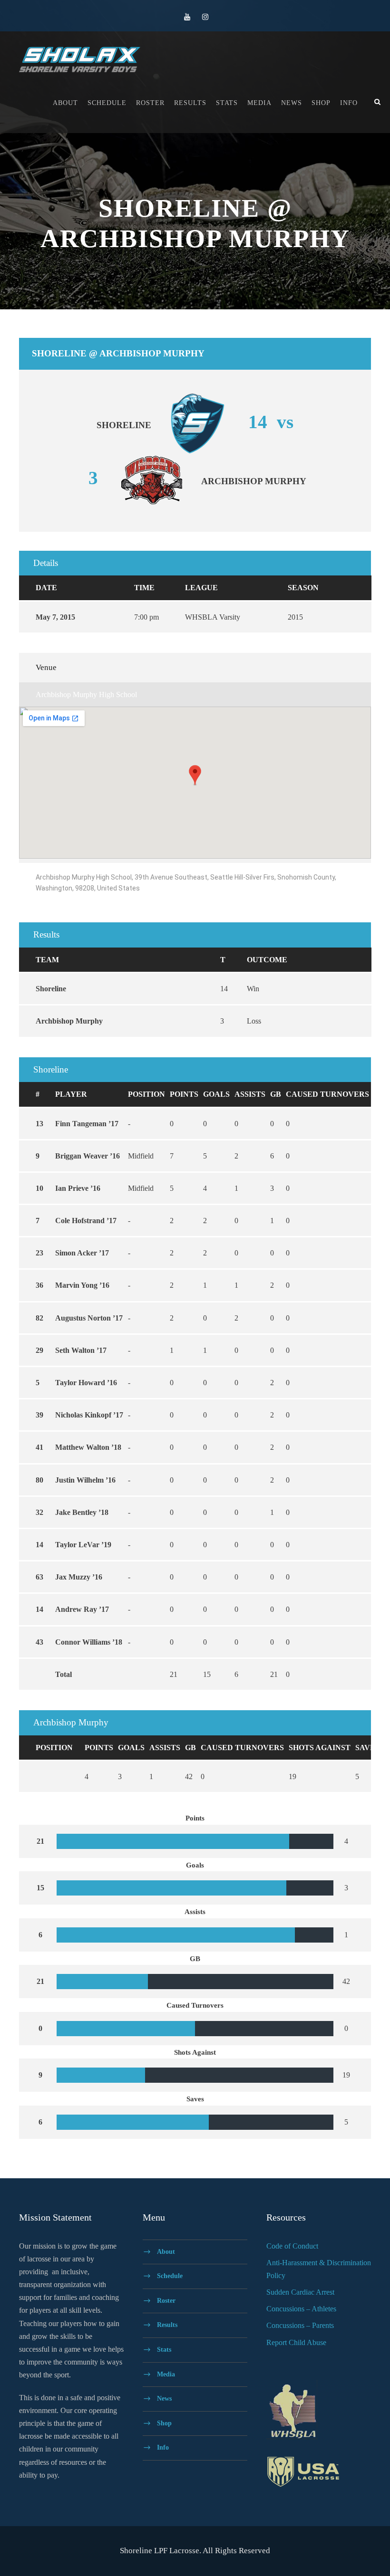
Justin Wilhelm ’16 (85, 1480)
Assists (250, 1094)
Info (349, 103)
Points (184, 1094)
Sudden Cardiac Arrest (300, 2292)
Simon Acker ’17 (82, 1253)
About (65, 103)
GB (276, 1094)
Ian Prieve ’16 (78, 1188)
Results (190, 103)
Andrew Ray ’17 (82, 1609)
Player (71, 1094)
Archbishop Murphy (69, 1021)
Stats (227, 103)
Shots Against (320, 1748)
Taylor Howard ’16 (86, 1383)
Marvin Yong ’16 (82, 1285)
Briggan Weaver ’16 (88, 1156)
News (292, 103)
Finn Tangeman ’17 (87, 1124)
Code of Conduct (292, 2246)
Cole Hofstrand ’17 (86, 1221)
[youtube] (187, 17)
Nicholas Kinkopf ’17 (89, 1415)
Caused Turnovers (327, 1094)
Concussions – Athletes (301, 2309)
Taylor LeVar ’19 (83, 1545)
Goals (216, 1094)
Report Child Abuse (296, 2342)
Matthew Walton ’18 (88, 1447)
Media (259, 103)
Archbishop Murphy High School (86, 694)
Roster (150, 103)
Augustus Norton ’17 (89, 1318)
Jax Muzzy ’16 (79, 1577)
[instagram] (205, 17)
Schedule (107, 103)
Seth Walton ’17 (81, 1350)
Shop (321, 103)
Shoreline (51, 989)
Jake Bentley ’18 (82, 1512)
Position (146, 1094)
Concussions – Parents (300, 2325)
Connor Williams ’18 (89, 1642)
